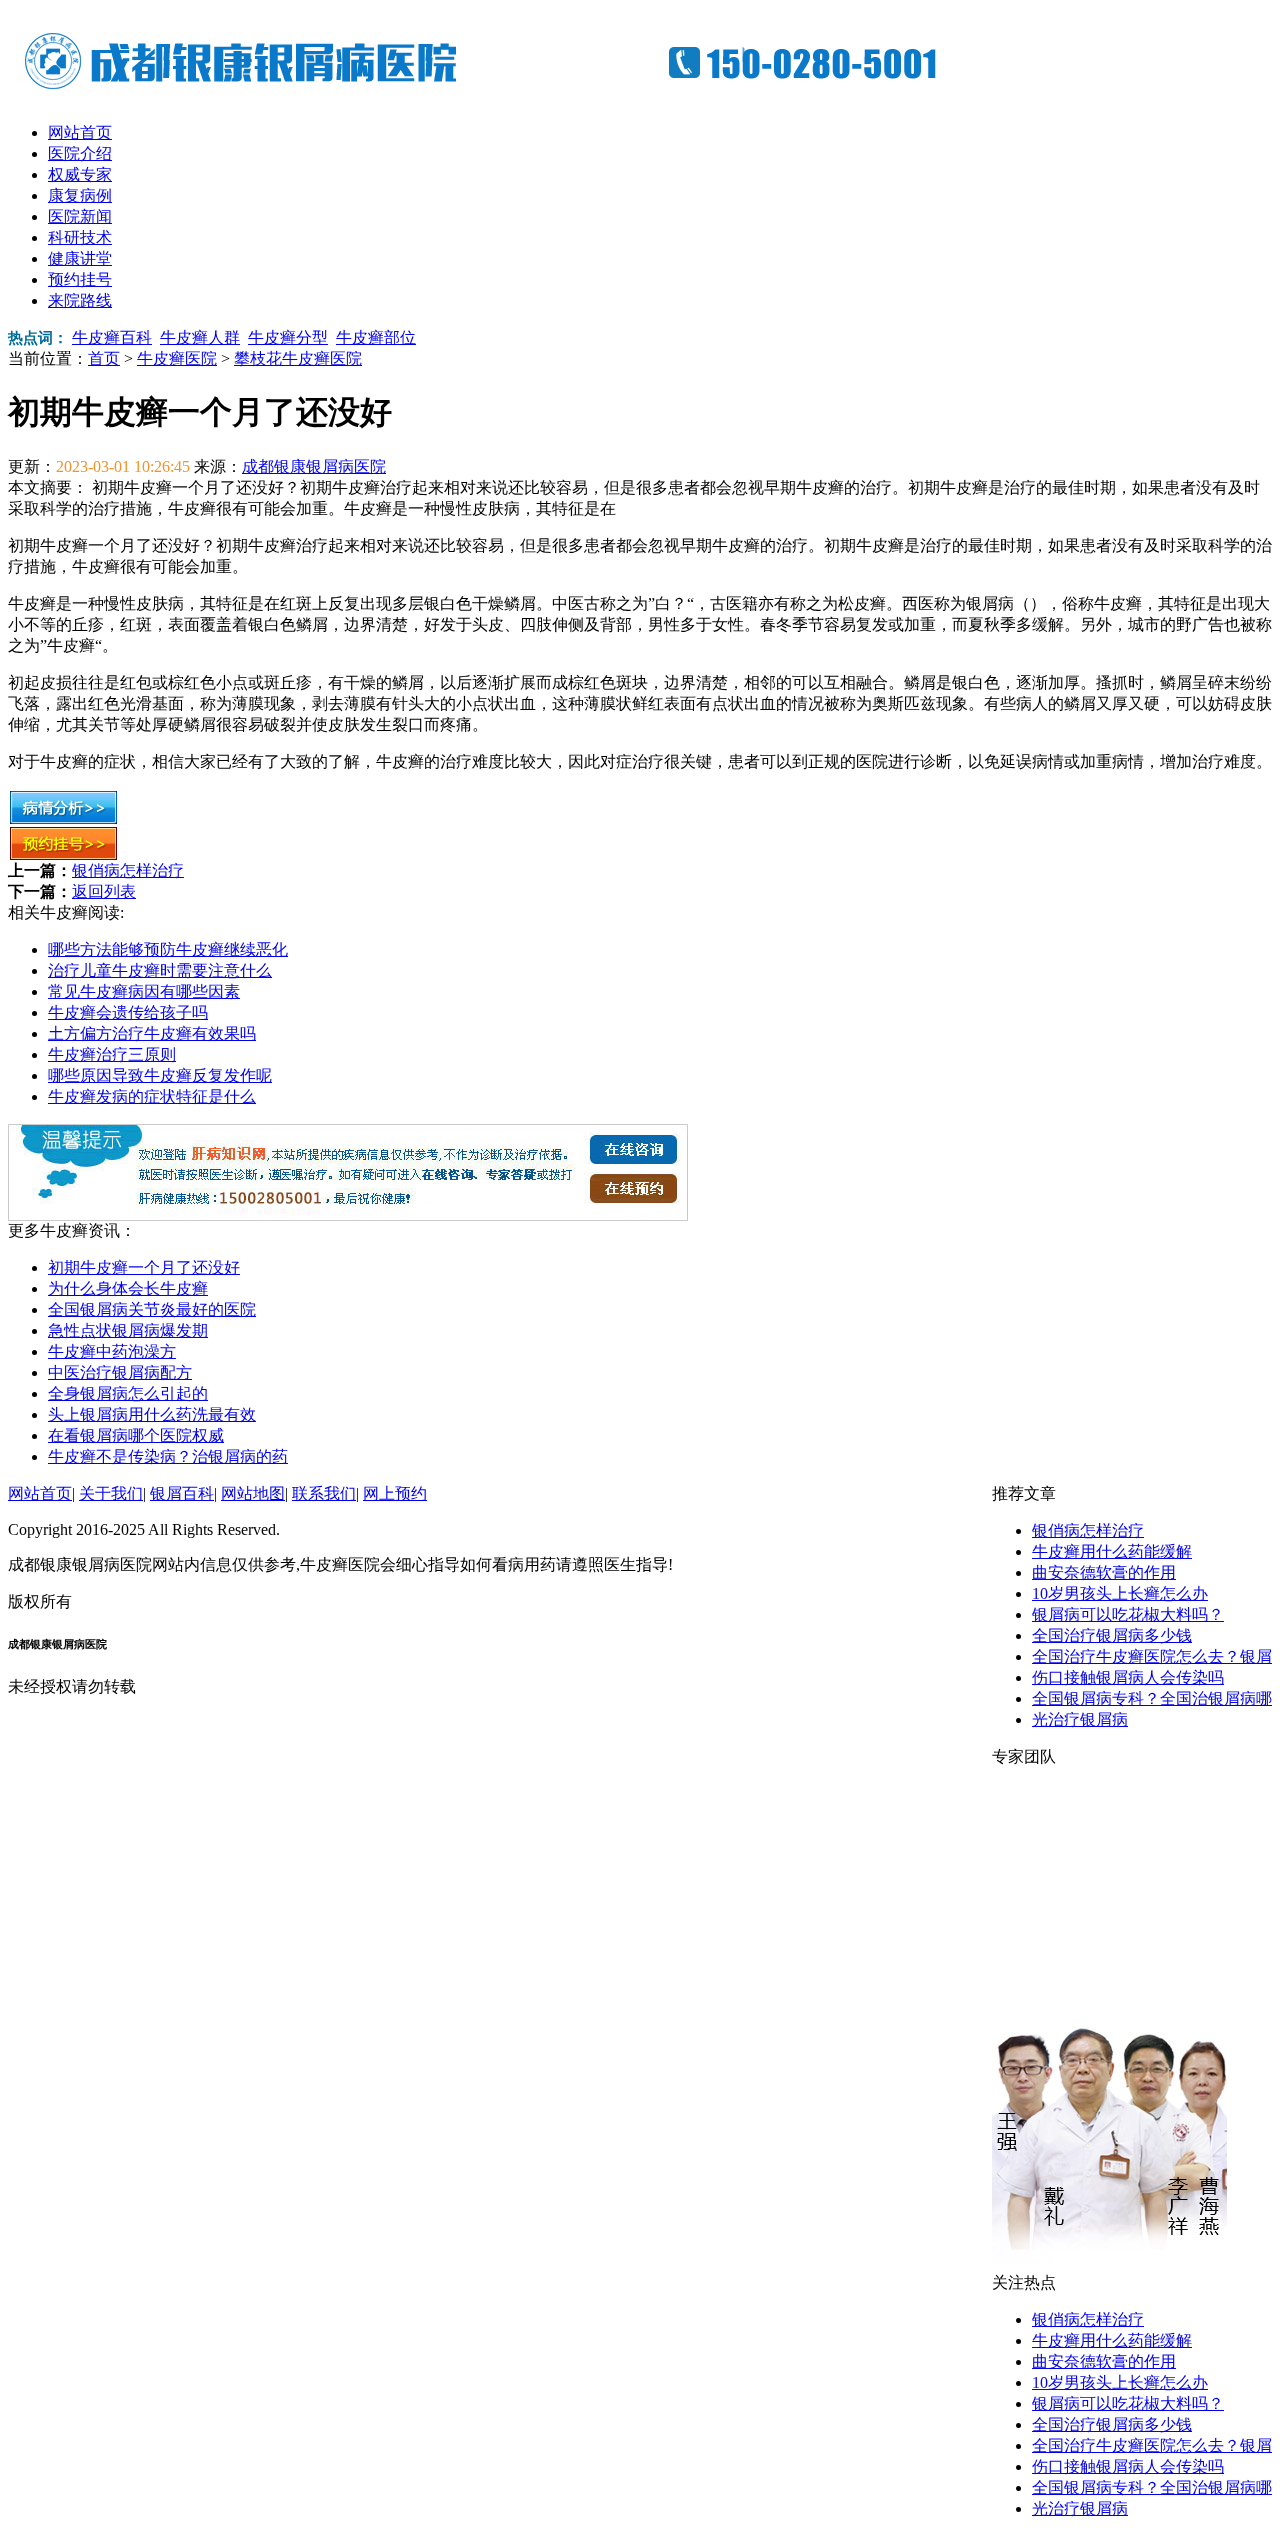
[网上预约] (348, 1215)
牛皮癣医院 (177, 358)
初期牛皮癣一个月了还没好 (144, 1267)
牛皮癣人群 (200, 337)
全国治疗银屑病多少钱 (1112, 1635)
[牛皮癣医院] (498, 90)
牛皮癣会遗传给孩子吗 (128, 1012)
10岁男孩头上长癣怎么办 (1120, 1593)
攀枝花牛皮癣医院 (298, 358)
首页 (104, 358)
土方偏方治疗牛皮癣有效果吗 (152, 1033)
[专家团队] (1109, 2267)
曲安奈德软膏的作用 (1104, 1572)
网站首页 (80, 132)
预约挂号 (80, 279)
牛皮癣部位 (376, 337)
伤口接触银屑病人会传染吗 (1128, 1677)
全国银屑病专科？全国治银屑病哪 (1152, 1698)
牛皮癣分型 (288, 337)
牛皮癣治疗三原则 (112, 1054)
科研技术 (80, 237)
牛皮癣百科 (112, 337)
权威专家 (80, 174)
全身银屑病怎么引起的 (128, 1393)
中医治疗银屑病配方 (120, 1372)
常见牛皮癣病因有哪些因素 (144, 991)
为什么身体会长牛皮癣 (128, 1288)
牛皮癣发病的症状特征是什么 (152, 1096)
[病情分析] (63, 819)
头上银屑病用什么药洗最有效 (152, 1414)
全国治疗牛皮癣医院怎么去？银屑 (1152, 1656)
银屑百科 (182, 1493)
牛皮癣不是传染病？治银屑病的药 (168, 1456)
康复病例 (80, 195)
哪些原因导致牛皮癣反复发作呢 (160, 1075)
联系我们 (324, 1493)
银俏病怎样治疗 (128, 870)
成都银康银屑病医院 (314, 466)
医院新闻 (80, 216)
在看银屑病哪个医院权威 (136, 1435)
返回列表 (104, 891)
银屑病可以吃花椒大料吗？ (1128, 1614)
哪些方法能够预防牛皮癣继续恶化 (168, 949)
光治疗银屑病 (1080, 1719)
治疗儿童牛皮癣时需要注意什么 (160, 970)
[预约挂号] (63, 855)
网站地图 (253, 1493)
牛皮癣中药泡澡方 (112, 1351)
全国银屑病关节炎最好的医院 (152, 1309)
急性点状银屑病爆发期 (128, 1330)
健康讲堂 (80, 258)
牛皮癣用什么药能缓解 (1112, 1551)
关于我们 (111, 1493)
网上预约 (395, 1493)
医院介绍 (80, 153)
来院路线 (80, 300)
